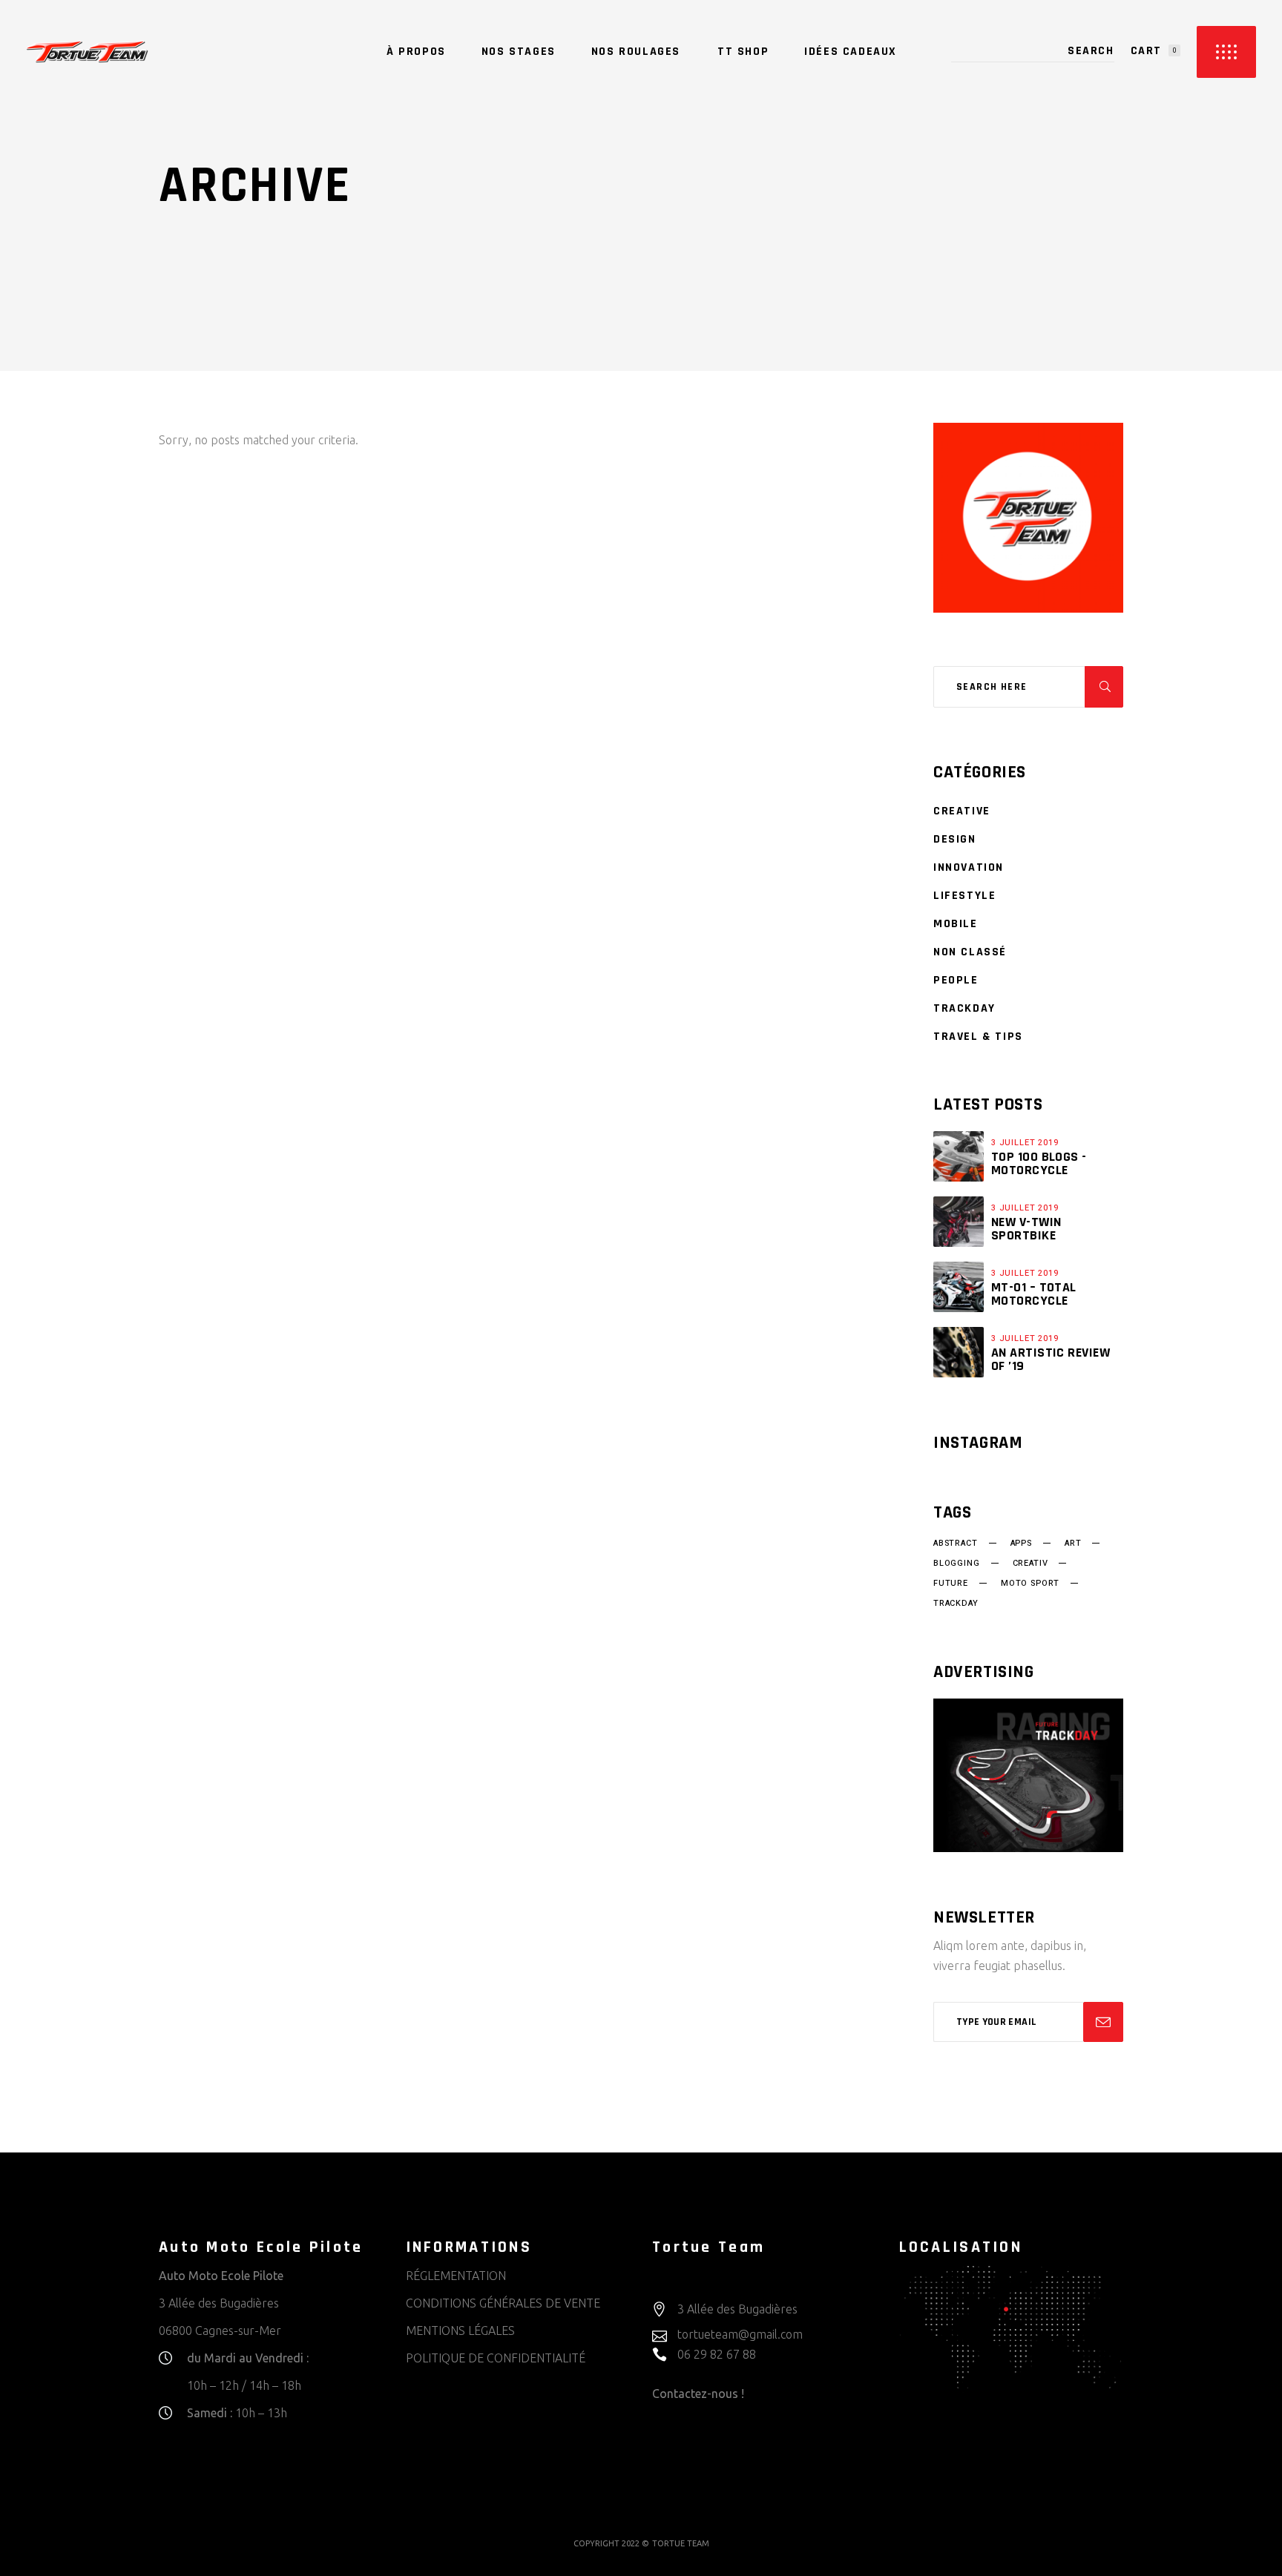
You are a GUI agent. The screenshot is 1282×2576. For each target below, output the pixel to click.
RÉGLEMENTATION (456, 2276)
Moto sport (1030, 1584)
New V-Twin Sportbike (1026, 1229)
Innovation (969, 867)
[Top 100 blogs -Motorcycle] (959, 1156)
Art (1073, 1544)
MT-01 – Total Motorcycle (1034, 1294)
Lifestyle (964, 896)
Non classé (970, 952)
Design (955, 839)
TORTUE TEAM (681, 2543)
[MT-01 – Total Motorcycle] (959, 1287)
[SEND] (1103, 2022)
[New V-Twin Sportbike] (959, 1222)
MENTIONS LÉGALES (460, 2330)
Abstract (956, 1544)
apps (1021, 1544)
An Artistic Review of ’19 (1051, 1359)
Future (951, 1584)
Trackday (964, 1008)
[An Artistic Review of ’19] (959, 1352)
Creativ (1030, 1564)
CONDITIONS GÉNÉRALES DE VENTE (503, 2303)
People (956, 980)
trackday (956, 1604)
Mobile (956, 924)
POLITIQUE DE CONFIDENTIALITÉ (496, 2358)
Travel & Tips (978, 1037)
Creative (962, 811)
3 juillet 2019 (1025, 1143)
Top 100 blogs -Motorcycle (1039, 1163)
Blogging (957, 1564)
